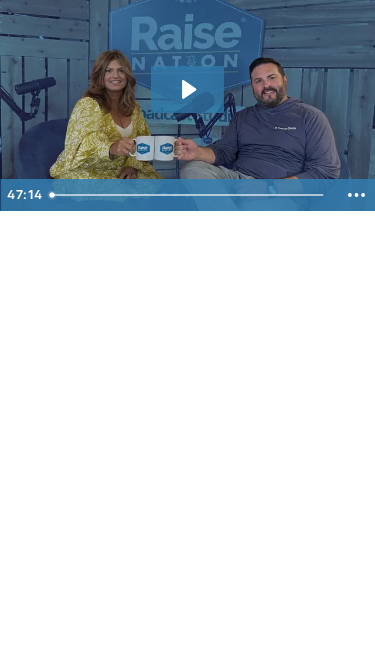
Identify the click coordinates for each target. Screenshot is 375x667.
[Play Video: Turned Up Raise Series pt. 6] (187, 89)
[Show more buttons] (356, 195)
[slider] (190, 195)
